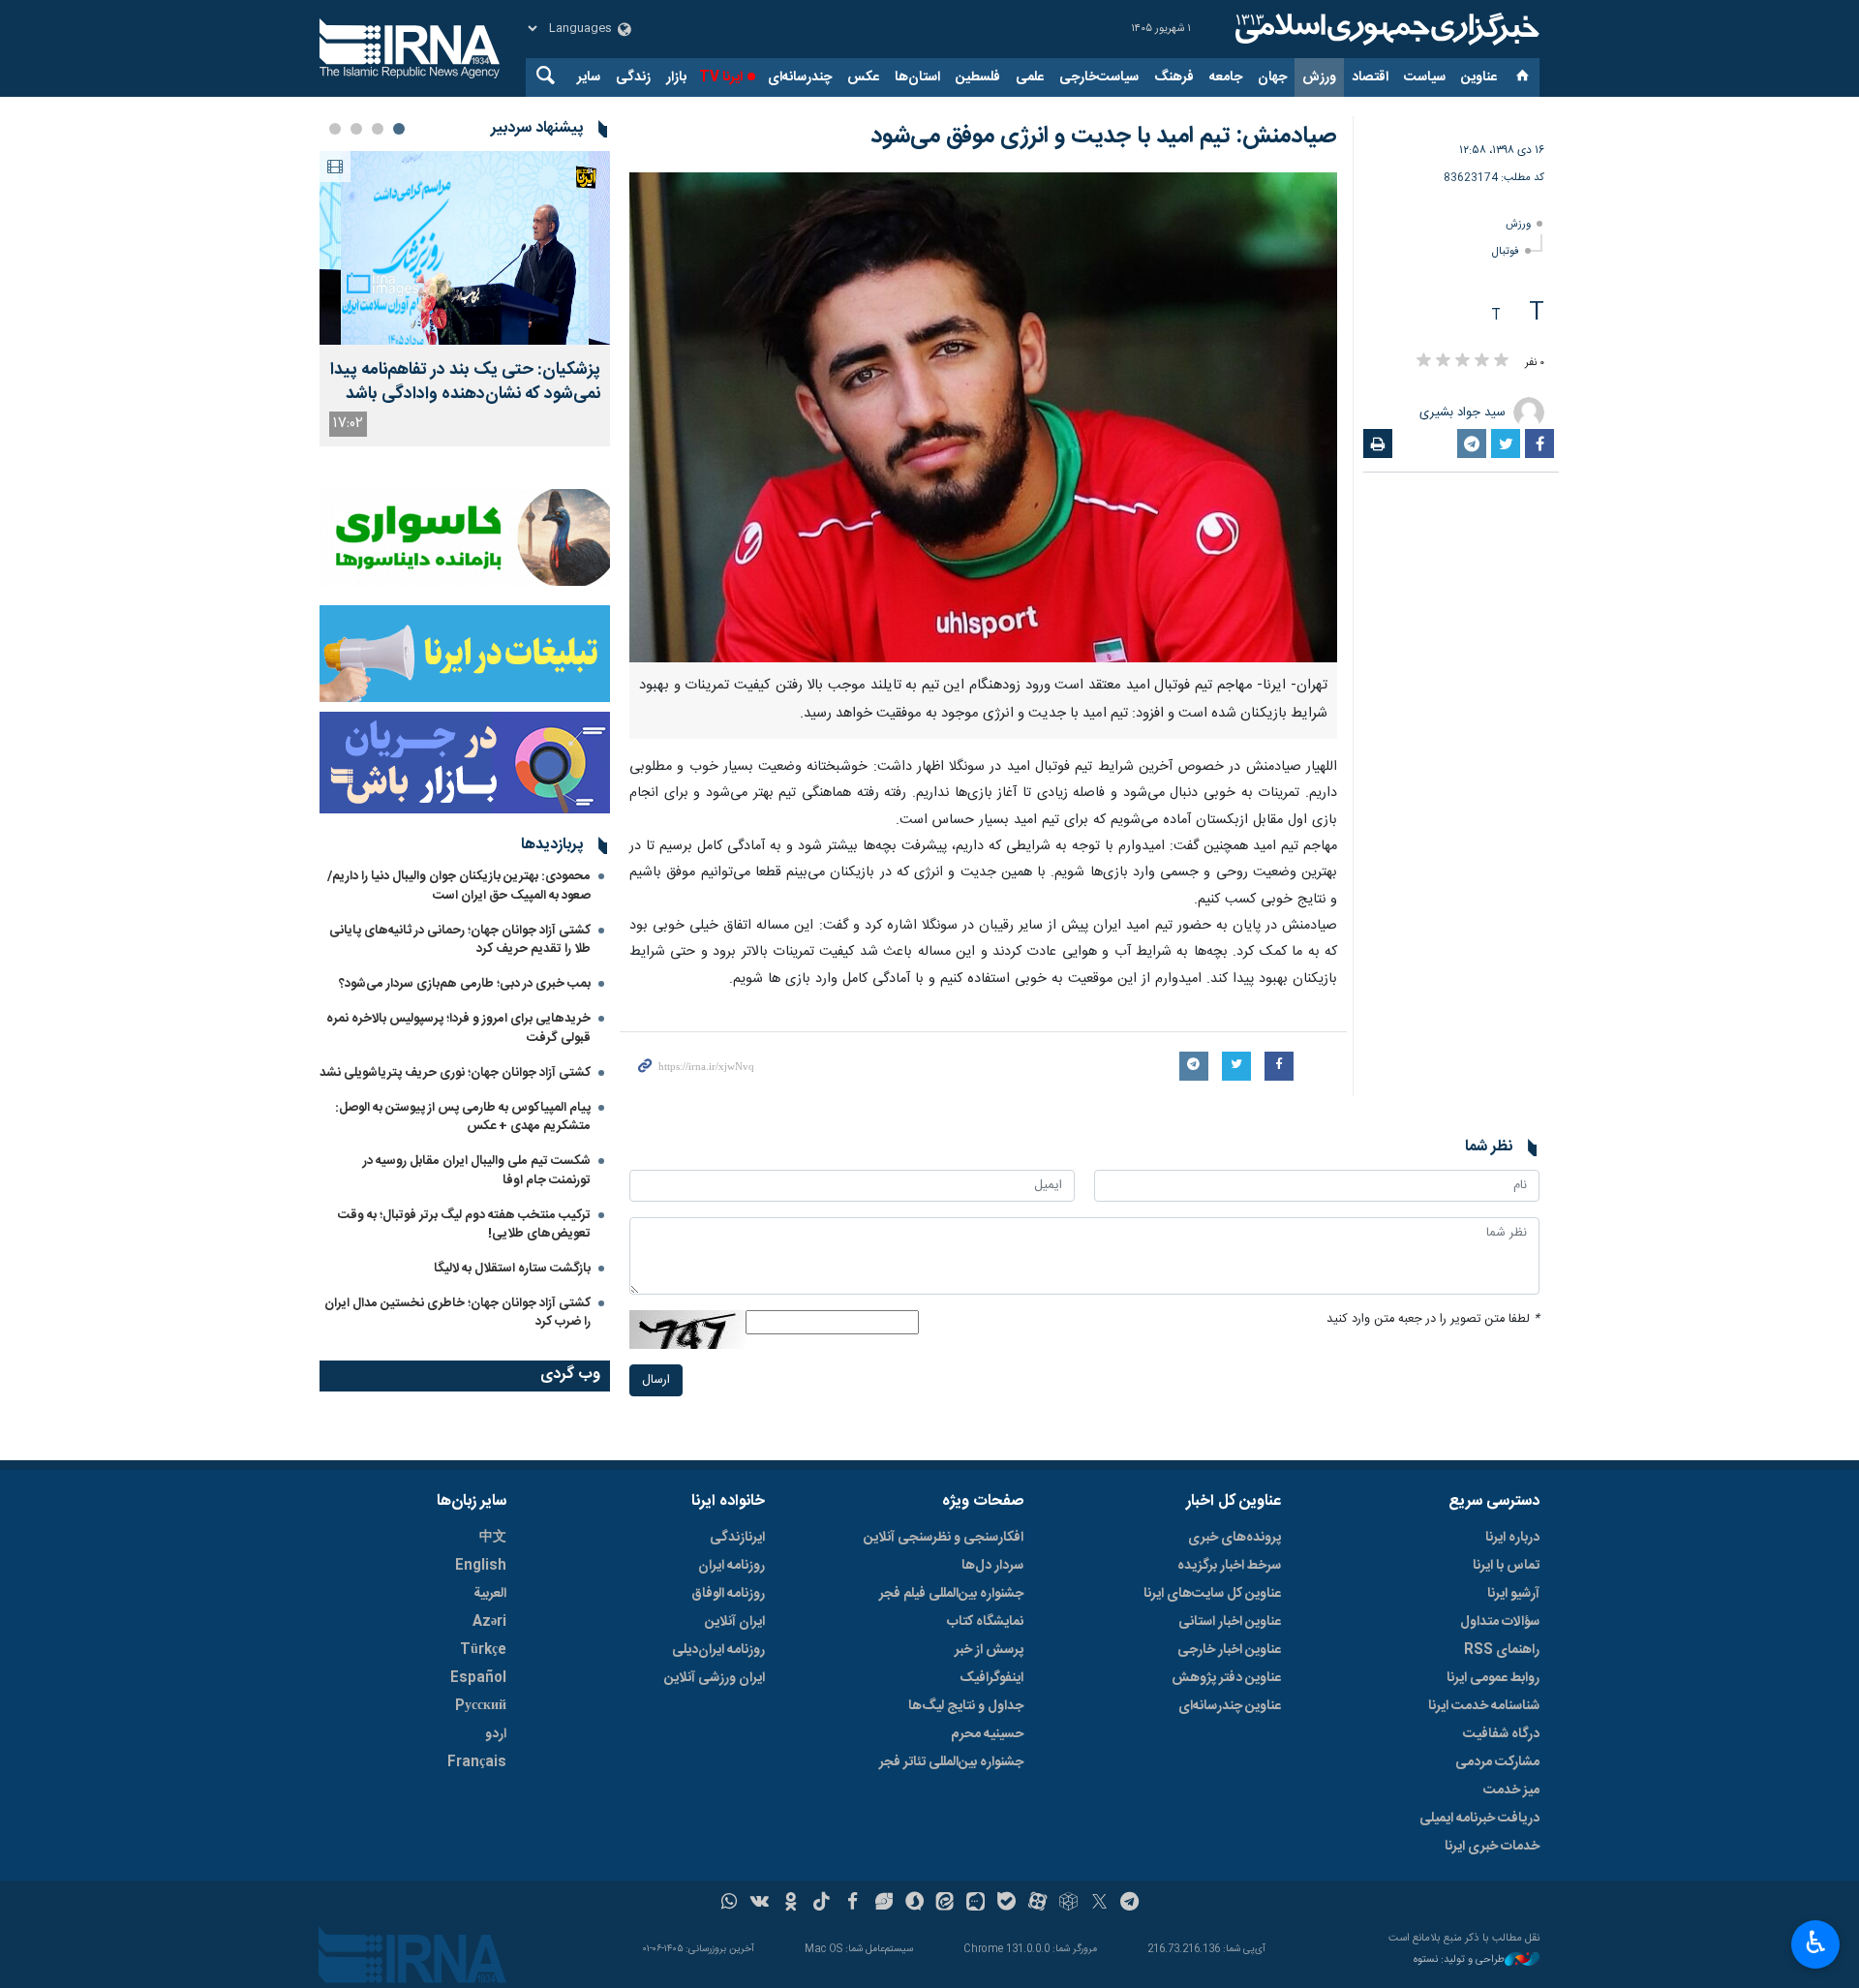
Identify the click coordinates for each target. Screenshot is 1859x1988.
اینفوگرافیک (991, 1678)
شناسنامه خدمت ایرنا (1484, 1706)
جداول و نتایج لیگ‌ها (966, 1706)
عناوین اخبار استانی (1230, 1622)
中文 (493, 1538)
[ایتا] (945, 1904)
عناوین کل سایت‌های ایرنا (1212, 1594)
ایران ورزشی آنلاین (715, 1678)
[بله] (1006, 1904)
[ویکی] (760, 1904)
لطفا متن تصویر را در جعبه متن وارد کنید (1433, 1319)
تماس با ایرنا (1506, 1566)
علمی (1030, 77)
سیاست (1425, 77)
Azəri (489, 1622)
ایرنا (1385, 29)
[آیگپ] (975, 1904)
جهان (1272, 77)
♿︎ (1816, 1942)
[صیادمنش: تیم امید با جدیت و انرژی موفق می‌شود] (983, 417)
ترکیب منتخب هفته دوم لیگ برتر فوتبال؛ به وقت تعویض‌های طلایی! (464, 1224)
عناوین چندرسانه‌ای (1230, 1706)
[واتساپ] (730, 1904)
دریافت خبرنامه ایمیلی (1479, 1819)
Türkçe (483, 1650)
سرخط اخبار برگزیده (1229, 1566)
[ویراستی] (884, 1904)
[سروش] (914, 1904)
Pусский (481, 1706)
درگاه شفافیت (1501, 1734)
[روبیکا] (1068, 1904)
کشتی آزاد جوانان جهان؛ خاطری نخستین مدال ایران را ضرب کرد (457, 1313)
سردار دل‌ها (992, 1566)
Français (477, 1762)
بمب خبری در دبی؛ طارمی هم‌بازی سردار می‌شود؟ (465, 984)
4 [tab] (335, 129)
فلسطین (978, 77)
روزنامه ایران (731, 1566)
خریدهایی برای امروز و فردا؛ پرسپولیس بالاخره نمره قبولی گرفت (458, 1028)
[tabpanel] (465, 299)
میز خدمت (1511, 1790)
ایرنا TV (721, 77)
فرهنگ (1174, 77)
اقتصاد (1370, 77)
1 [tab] (399, 129)
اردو (496, 1734)
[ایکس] (1099, 1904)
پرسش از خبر (989, 1650)
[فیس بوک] (853, 1904)
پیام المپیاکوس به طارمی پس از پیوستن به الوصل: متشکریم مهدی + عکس (463, 1117)
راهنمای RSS (1502, 1650)
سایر (589, 77)
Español (478, 1678)
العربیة (490, 1594)
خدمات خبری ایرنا (1492, 1847)
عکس (863, 77)
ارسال (656, 1380)
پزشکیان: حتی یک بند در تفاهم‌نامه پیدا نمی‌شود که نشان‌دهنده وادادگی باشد (465, 382)
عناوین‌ (1479, 77)
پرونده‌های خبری (1234, 1538)
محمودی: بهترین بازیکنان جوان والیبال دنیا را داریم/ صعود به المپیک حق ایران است (459, 886)
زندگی (633, 77)
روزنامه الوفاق (728, 1594)
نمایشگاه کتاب (985, 1622)
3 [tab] (356, 129)
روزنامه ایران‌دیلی (718, 1650)
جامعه (1226, 77)
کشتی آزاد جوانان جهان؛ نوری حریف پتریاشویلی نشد (455, 1073)
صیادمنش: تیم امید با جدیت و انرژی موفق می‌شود (1104, 137)
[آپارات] (1037, 1904)
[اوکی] (791, 1904)
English (481, 1566)
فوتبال (1506, 251)
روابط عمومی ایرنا (1493, 1678)
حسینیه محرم (987, 1734)
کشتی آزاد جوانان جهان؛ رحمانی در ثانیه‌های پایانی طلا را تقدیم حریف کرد (460, 940)
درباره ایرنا (1512, 1538)
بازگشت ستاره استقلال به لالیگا (512, 1269)
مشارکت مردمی (1497, 1762)
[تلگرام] (1130, 1904)
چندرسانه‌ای (800, 77)
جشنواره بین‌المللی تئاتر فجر (951, 1762)
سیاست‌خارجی (1099, 77)
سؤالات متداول (1500, 1622)
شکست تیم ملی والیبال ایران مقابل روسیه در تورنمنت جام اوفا (477, 1170)
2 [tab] (378, 129)
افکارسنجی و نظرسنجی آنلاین (944, 1538)
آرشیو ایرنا (1513, 1594)
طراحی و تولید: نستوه (1459, 1960)
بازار (676, 77)
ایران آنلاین (735, 1622)
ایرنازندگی (737, 1538)
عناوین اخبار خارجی (1229, 1650)
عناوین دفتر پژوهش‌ (1226, 1678)
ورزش (1319, 77)
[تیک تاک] (822, 1904)
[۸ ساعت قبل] (465, 248)
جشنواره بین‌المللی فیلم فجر (951, 1594)
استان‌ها (917, 77)
